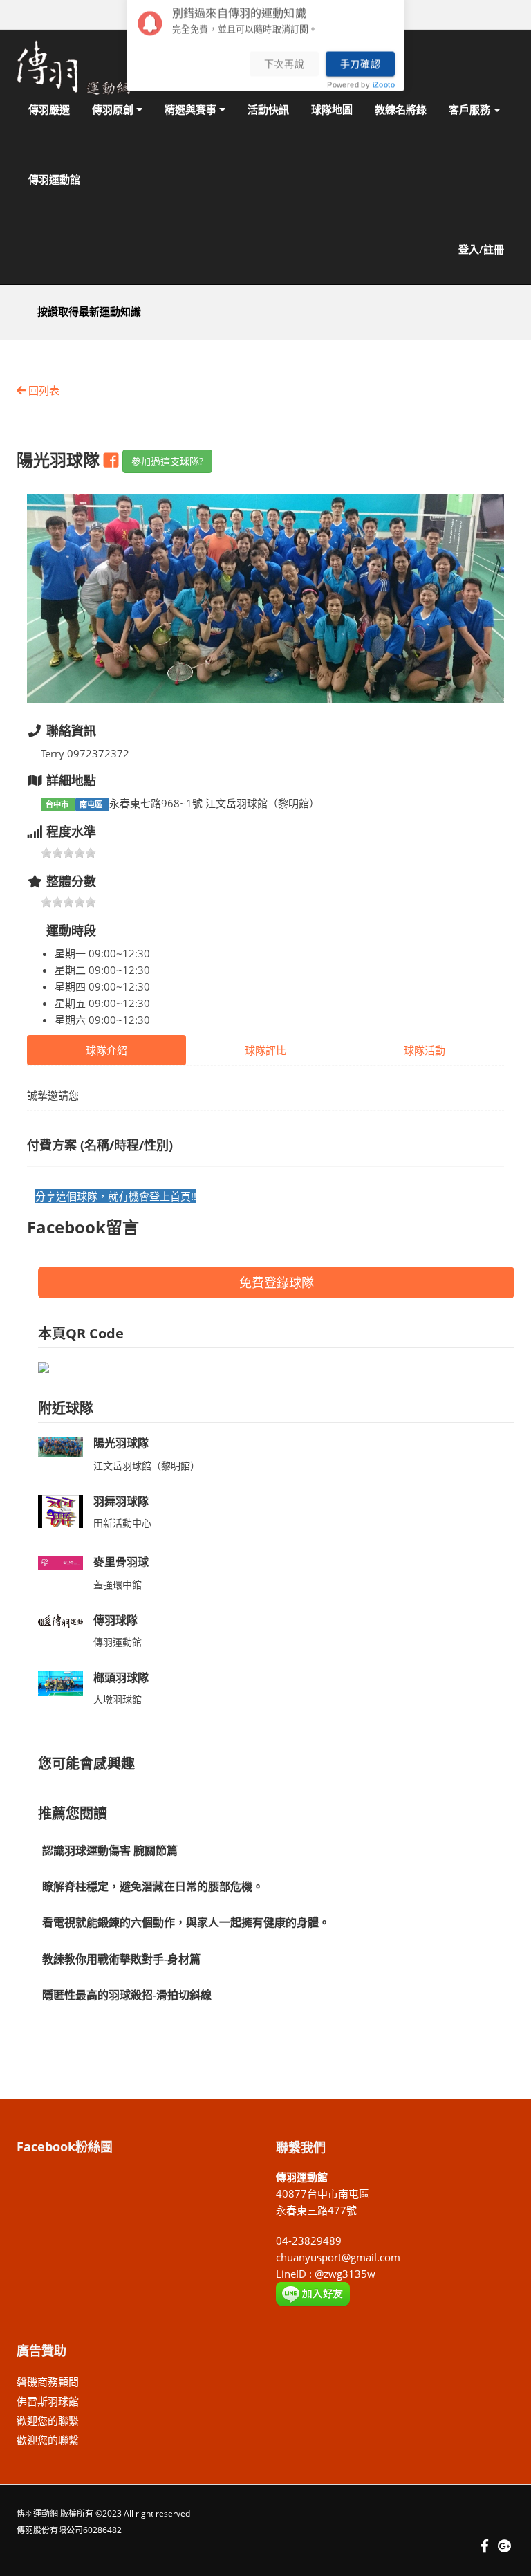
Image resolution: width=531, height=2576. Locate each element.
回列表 (43, 390)
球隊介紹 (106, 1050)
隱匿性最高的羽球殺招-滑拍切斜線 (127, 1995)
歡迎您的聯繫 (48, 2420)
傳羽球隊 (115, 1620)
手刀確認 (361, 68)
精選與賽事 (192, 109)
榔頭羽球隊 (121, 1677)
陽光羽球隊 (121, 1443)
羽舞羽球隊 (121, 1501)
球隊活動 (425, 1050)
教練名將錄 (401, 109)
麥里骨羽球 (121, 1562)
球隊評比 (265, 1050)
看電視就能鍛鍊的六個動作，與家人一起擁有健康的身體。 (186, 1922)
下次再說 (285, 68)
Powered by (361, 90)
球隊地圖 (332, 109)
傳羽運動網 (37, 2513)
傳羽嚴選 (49, 109)
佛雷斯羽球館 (48, 2401)
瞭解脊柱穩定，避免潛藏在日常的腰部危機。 (153, 1886)
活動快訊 (268, 109)
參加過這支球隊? (167, 461)
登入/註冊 (481, 249)
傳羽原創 (114, 109)
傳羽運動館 (54, 179)
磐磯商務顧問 (48, 2382)
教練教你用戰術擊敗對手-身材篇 (121, 1959)
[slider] (68, 853)
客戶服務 (471, 109)
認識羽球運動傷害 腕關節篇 (110, 1850)
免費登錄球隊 (277, 1282)
